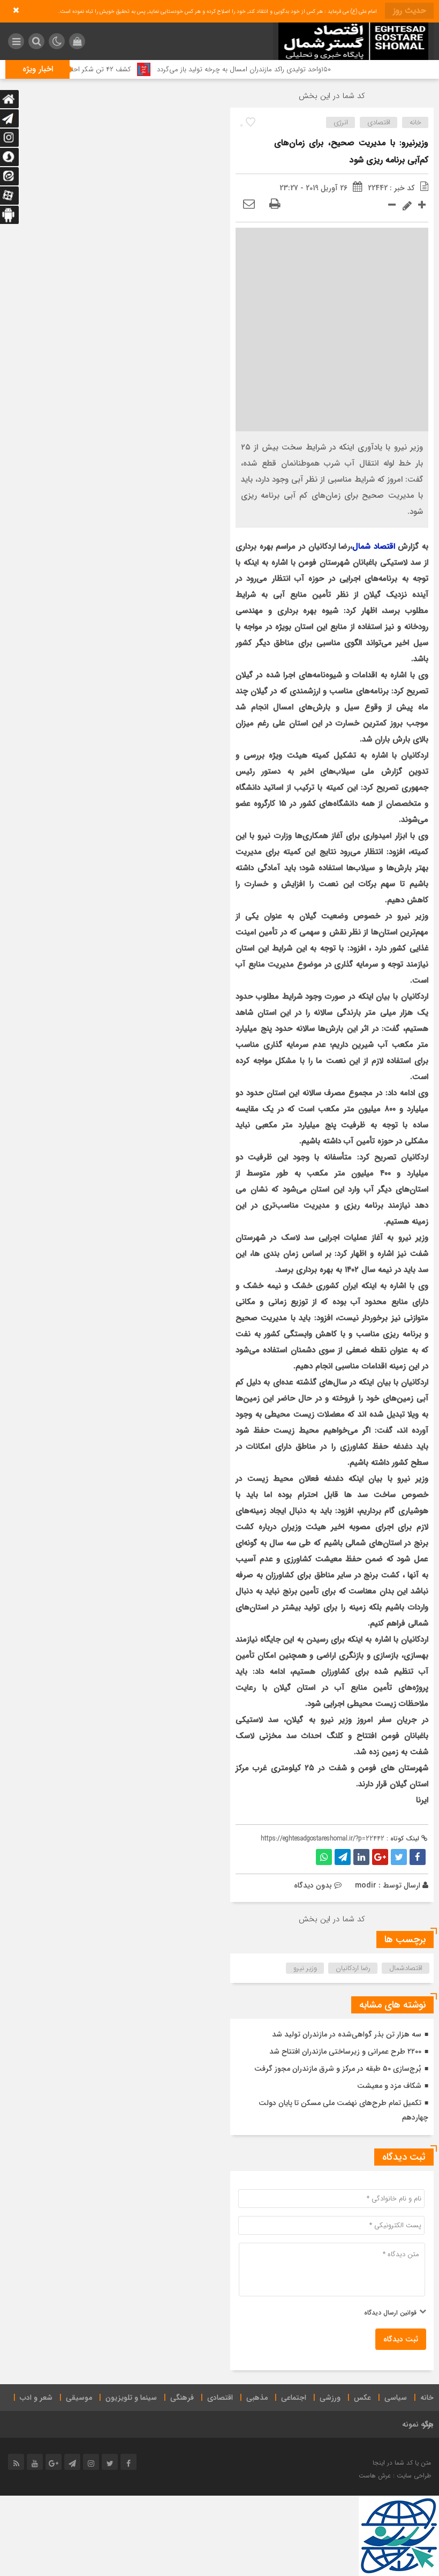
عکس (362, 2398)
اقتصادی (379, 122)
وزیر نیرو (305, 1968)
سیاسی (396, 2398)
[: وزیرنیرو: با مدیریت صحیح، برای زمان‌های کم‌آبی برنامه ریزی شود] (249, 205)
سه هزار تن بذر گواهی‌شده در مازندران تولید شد (347, 2034)
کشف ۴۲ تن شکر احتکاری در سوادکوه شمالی (103, 69)
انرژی (341, 122)
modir (366, 1885)
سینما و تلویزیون (131, 2398)
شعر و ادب (36, 2398)
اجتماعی (294, 2398)
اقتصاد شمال (374, 546)
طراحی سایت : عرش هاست (395, 2476)
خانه (415, 122)
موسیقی (79, 2398)
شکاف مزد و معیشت (389, 2086)
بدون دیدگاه (313, 1885)
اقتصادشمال (406, 1968)
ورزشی (330, 2398)
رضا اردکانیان (353, 1968)
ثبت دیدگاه (401, 2339)
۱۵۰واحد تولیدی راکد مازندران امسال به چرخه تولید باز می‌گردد (279, 69)
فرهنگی (182, 2398)
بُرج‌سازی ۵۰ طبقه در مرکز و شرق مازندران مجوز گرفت (338, 2069)
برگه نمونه (418, 2424)
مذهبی (257, 2398)
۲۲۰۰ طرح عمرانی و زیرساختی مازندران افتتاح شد (345, 2051)
